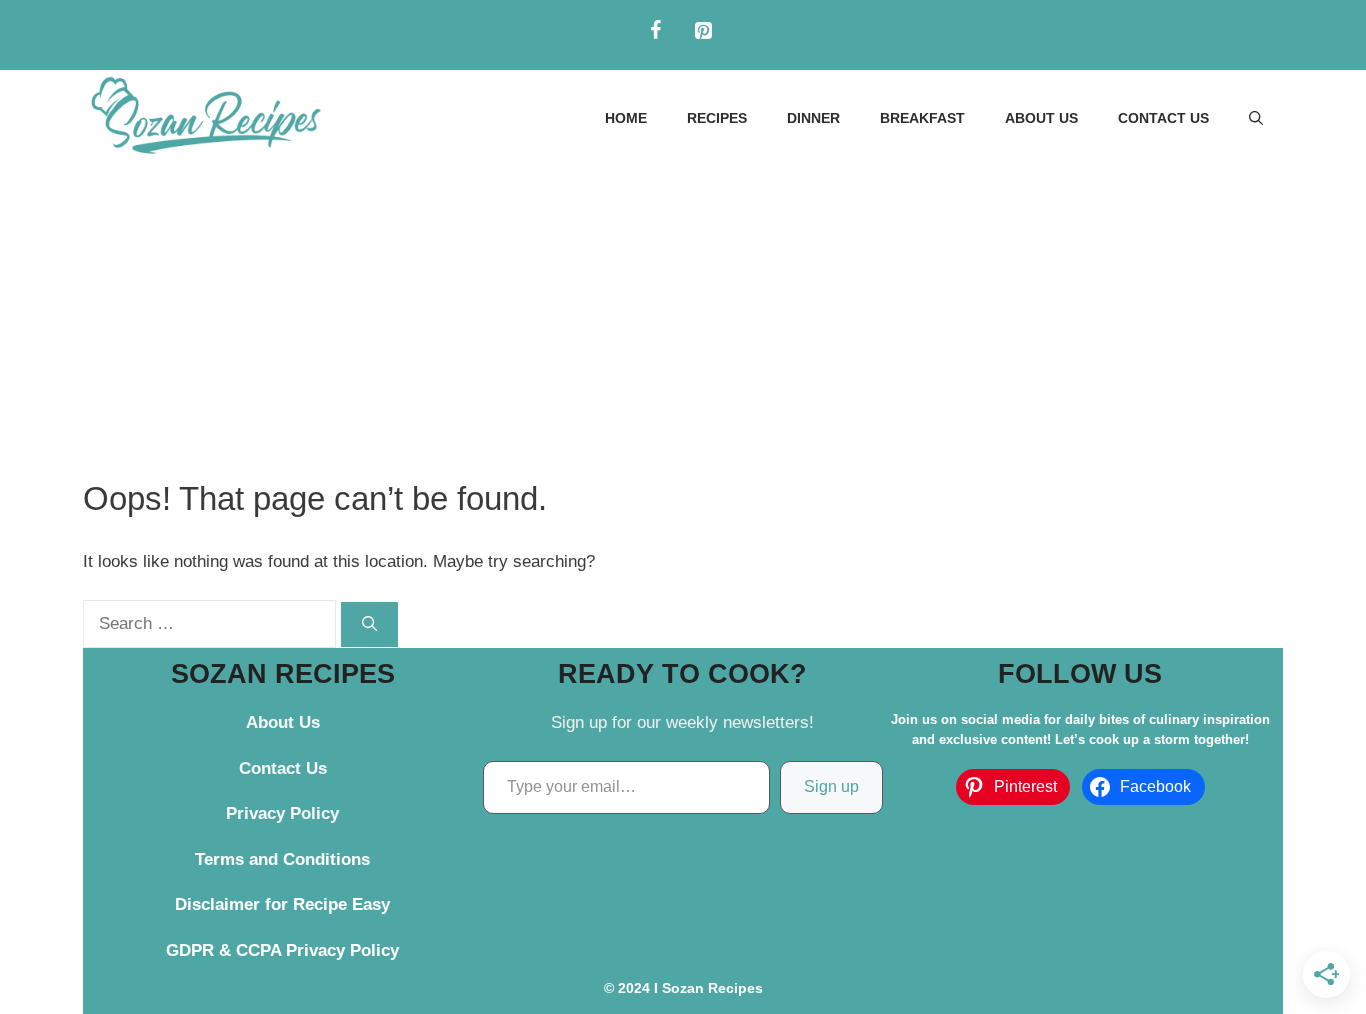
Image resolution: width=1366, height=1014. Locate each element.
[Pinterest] (703, 31)
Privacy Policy (282, 813)
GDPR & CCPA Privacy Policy (282, 950)
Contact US (1163, 118)
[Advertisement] (683, 316)
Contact (270, 768)
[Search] (369, 624)
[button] (1256, 118)
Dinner (813, 118)
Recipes (717, 118)
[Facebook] (655, 31)
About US (1041, 118)
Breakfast (922, 118)
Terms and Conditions (282, 859)
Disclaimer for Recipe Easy (282, 904)
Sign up (831, 786)
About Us (283, 722)
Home (626, 118)
